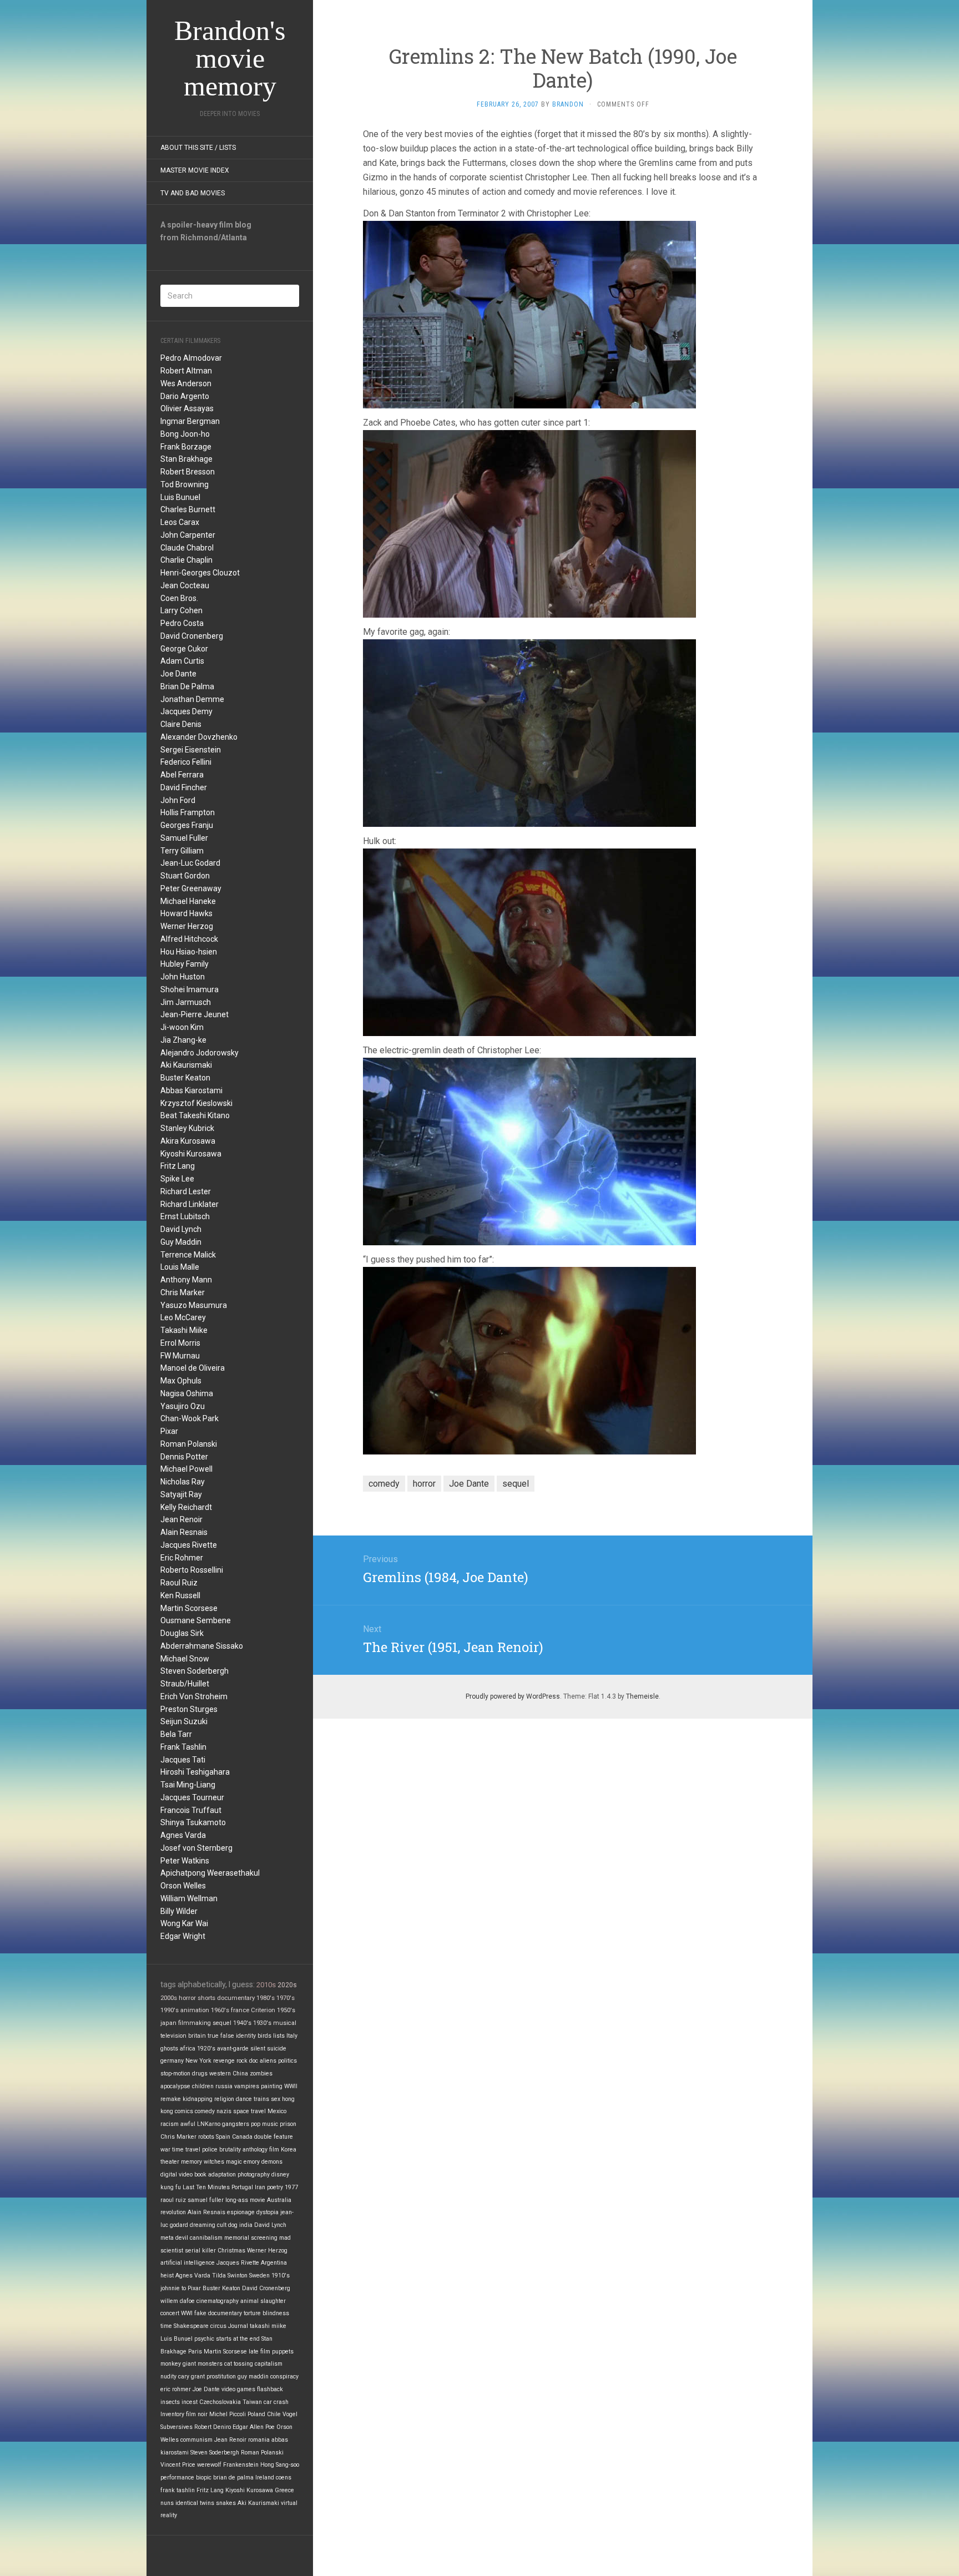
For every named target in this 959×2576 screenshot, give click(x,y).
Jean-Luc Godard (190, 863)
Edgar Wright (183, 1936)
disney (280, 2175)
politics (287, 2061)
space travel (249, 2111)
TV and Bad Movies (193, 193)
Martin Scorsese (189, 1608)
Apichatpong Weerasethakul (210, 1873)
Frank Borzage (186, 447)
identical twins (195, 2503)
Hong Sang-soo (280, 2465)
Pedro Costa (182, 623)
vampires (247, 2086)
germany (172, 2061)
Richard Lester (186, 1191)
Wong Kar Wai (184, 1923)
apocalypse (175, 2086)
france (240, 2010)
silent (258, 2049)
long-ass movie (245, 2200)
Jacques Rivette (189, 1545)
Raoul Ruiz (179, 1583)
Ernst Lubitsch (185, 1216)
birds (264, 2036)
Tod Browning (185, 484)
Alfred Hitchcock (189, 939)
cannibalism (206, 2238)
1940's (242, 2023)
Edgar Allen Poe (254, 2427)
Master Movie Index (195, 170)
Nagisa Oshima (187, 1393)
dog (233, 2225)
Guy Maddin (181, 1242)
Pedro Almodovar (191, 358)
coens (284, 2477)
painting (272, 2086)
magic (234, 2162)
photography (254, 2175)
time (166, 2326)
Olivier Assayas (187, 408)
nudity (168, 2377)
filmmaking (195, 2023)
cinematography (218, 2301)
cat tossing (239, 2364)
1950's (286, 2010)
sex (276, 2099)
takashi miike (268, 2326)
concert (170, 2313)
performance (177, 2477)
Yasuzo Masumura (194, 1305)
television (173, 2036)
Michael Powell (186, 1469)
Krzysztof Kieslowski (196, 1103)
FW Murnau (180, 1356)
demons (272, 2162)
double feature (274, 2137)
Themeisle (642, 1696)
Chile (274, 2414)
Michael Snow (185, 1659)
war (165, 2150)
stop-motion (175, 2074)
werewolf (209, 2465)
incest (190, 2402)
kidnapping (198, 2099)
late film (259, 2352)
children (203, 2086)
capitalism (269, 2364)
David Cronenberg (192, 636)
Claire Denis (181, 724)
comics (184, 2111)
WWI (187, 2313)
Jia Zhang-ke (183, 1040)
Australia (279, 2200)
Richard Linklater (190, 1204)
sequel (222, 2023)
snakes (226, 2503)
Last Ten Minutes (206, 2187)
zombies (261, 2074)
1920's (206, 2049)
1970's (286, 1998)
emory (252, 2162)
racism (170, 2124)
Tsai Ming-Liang (188, 1785)
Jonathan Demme (192, 699)
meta (167, 2238)
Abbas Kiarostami (191, 1090)
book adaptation (215, 2175)
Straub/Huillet (185, 1684)
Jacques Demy (186, 711)
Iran (260, 2187)
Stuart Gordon (185, 876)
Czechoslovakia (220, 2402)
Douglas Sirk (182, 1633)
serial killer (200, 2251)
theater (170, 2162)
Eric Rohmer (182, 1558)
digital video (176, 2175)
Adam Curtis (182, 661)
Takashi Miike (184, 1330)
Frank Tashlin (183, 1747)
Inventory (172, 2414)
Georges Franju (187, 825)
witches (214, 2162)
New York (198, 2061)
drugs (200, 2074)
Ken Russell (180, 1595)
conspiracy (284, 2377)
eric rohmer (176, 2389)
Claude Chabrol (187, 548)
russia (224, 2086)
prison (288, 2124)
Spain (223, 2137)
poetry (275, 2187)
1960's (220, 2010)
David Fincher (184, 787)
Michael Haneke (188, 901)
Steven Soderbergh (195, 1671)
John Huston (183, 977)
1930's (262, 2023)
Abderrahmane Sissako (202, 1646)
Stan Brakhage (186, 459)
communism (196, 2440)
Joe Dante (178, 674)
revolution (173, 2212)
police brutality (221, 2150)
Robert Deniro (213, 2427)
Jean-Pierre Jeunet (195, 1014)
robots (206, 2137)
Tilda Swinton (230, 2276)
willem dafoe (178, 2301)
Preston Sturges (189, 1709)
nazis (224, 2111)
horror (187, 1998)
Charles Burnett (188, 509)
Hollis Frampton (188, 812)
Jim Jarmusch (186, 1002)
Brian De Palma (187, 686)
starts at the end (238, 2339)
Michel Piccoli (228, 2414)
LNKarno (209, 2124)
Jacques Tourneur (192, 1797)
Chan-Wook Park (190, 1418)
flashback (270, 2389)
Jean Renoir (181, 1519)
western (220, 2074)
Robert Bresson (188, 472)
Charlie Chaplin (186, 560)
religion (224, 2099)
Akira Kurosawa (188, 1141)
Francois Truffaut (191, 1810)
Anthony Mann (186, 1280)
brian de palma (233, 2477)
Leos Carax (180, 522)
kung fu (171, 2187)
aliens (268, 2061)
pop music (264, 2124)
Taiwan (252, 2402)
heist (167, 2276)
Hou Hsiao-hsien (189, 952)
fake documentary (218, 2313)
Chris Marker (183, 1292)
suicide (277, 2049)
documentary (236, 1998)
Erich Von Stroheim (194, 1696)
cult (222, 2225)
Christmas (231, 2251)
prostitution (221, 2377)
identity (246, 2036)
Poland (256, 2414)
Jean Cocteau (185, 585)
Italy (292, 2036)
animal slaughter (263, 2301)
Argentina (274, 2263)
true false (221, 2036)
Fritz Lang (178, 1166)
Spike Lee (177, 1179)
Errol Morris (180, 1343)
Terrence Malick (188, 1255)
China (240, 2074)
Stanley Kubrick (187, 1128)
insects (170, 2402)
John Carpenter (188, 535)
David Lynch (181, 1229)
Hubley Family (185, 964)
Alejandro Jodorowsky (200, 1053)
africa (188, 2049)
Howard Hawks (186, 913)
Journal (238, 2326)
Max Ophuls (181, 1381)
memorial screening (251, 2238)
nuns (167, 2503)
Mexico (277, 2111)
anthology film (261, 2150)
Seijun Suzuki (184, 1721)
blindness (276, 2313)
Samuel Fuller (184, 838)
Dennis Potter (184, 1457)
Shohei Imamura (190, 989)
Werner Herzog (187, 926)
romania (259, 2440)
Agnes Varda (183, 1835)
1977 (291, 2187)
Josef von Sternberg (196, 1848)
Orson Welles (183, 1886)
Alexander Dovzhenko (199, 737)
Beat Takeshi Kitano (195, 1115)
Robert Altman (186, 371)
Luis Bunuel (180, 497)
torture (252, 2313)
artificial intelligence (188, 2263)
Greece (284, 2490)
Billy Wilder (179, 1911)
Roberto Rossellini (192, 1570)
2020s (287, 1985)
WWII (291, 2086)
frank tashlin (178, 2490)
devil (182, 2238)
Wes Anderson (186, 383)
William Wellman (189, 1898)
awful (188, 2124)
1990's (170, 2010)
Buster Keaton (185, 1078)
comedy (205, 2111)
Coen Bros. (179, 598)
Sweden (259, 2276)
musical (285, 2023)
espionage (241, 2212)
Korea (289, 2150)
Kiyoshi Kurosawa (191, 1154)
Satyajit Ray (181, 1494)
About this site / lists (198, 148)
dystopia (267, 2212)
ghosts (169, 2049)
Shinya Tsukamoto (193, 1822)
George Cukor (184, 649)
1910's (281, 2276)
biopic (204, 2477)
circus (218, 2326)
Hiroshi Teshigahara (195, 1772)
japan (168, 2023)
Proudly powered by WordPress (513, 1696)
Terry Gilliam (182, 851)
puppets (283, 2352)
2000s (169, 1998)
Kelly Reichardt (186, 1507)
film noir (197, 2414)
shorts (206, 1998)
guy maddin (253, 2377)
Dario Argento (185, 396)
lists (279, 2036)
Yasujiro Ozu (183, 1406)
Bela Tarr (176, 1734)
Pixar (169, 1431)
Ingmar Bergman (190, 421)
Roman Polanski (189, 1444)
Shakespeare (191, 2326)
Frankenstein (241, 2465)
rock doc (247, 2061)
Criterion (263, 2010)
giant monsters (203, 2364)
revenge (224, 2061)
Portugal (242, 2187)
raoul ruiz (173, 2200)
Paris (195, 2352)
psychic (204, 2339)
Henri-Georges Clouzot (200, 573)
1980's (266, 1998)
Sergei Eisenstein (191, 750)
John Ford (178, 800)
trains (261, 2099)
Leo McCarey (183, 1317)
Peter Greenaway (191, 888)
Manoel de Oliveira (193, 1368)
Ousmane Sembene (196, 1620)
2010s (266, 1985)
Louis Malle (180, 1267)
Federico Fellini (186, 762)
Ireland (265, 2477)
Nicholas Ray (183, 1482)
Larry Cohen (181, 610)
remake (171, 2099)
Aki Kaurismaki (186, 1065)
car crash (276, 2402)
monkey (171, 2364)
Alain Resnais (184, 1532)
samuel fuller (206, 2200)
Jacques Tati (183, 1760)
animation (195, 2010)
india (246, 2225)
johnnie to (173, 2288)
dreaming (203, 2225)
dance (244, 2099)
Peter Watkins (185, 1861)
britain (197, 2036)
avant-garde (233, 2049)
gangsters (236, 2124)
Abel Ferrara (182, 775)
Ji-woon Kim (182, 1027)
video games (238, 2389)
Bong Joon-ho (185, 434)
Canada (242, 2137)
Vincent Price (178, 2465)
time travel (186, 2150)
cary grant (191, 2377)
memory (191, 2162)
